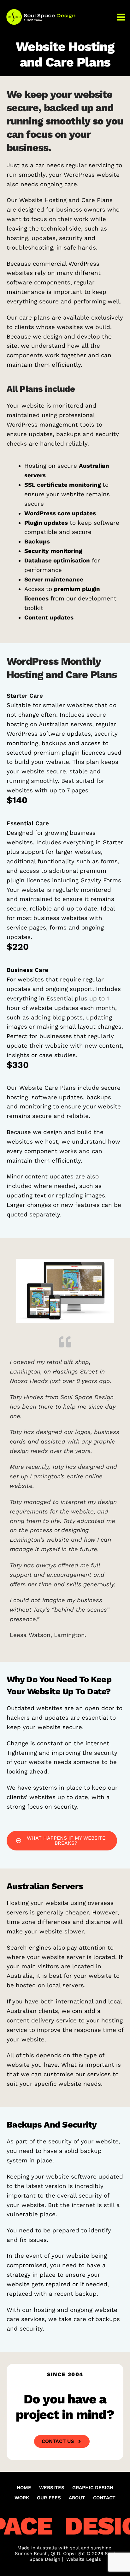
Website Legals (84, 2559)
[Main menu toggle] (121, 17)
